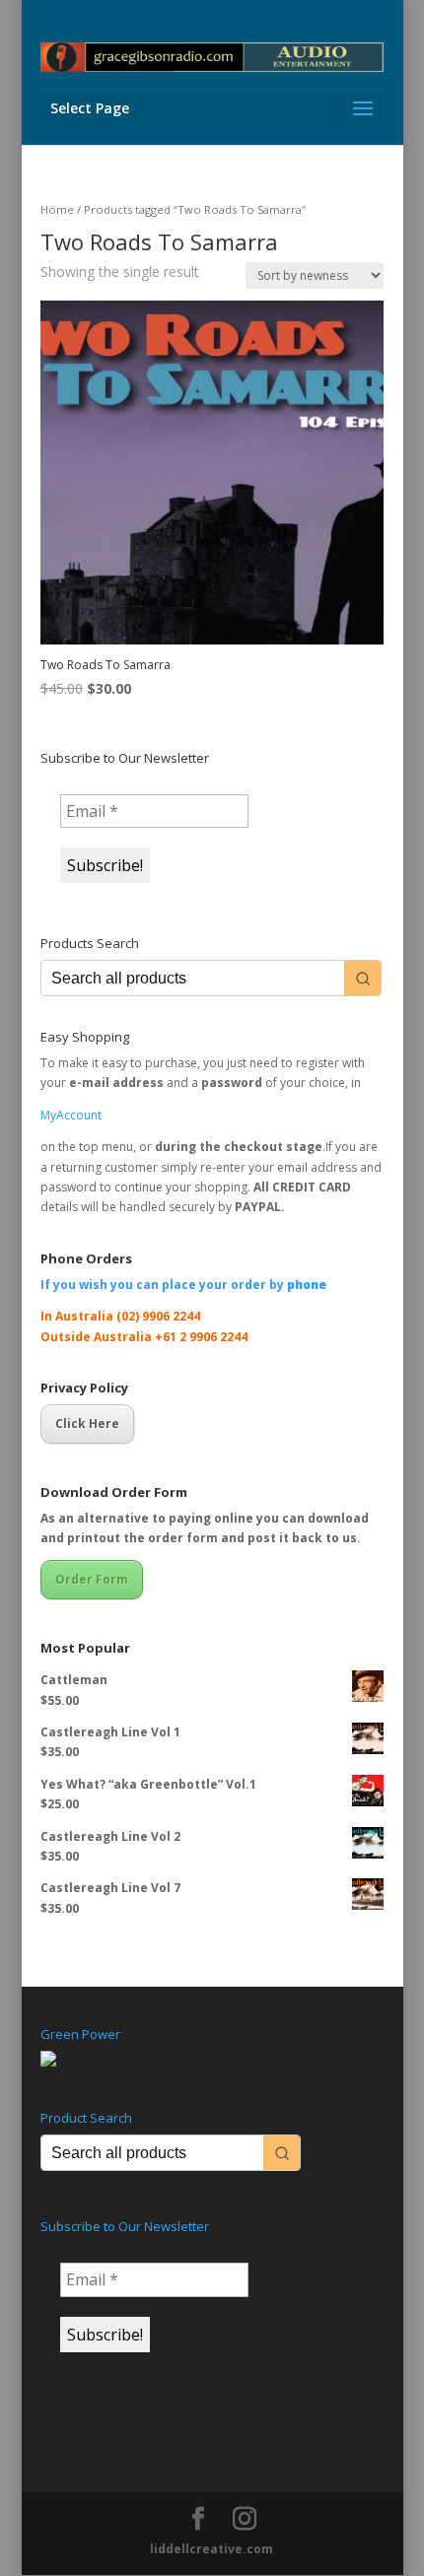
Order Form (92, 1579)
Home (57, 209)
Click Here (87, 1424)
